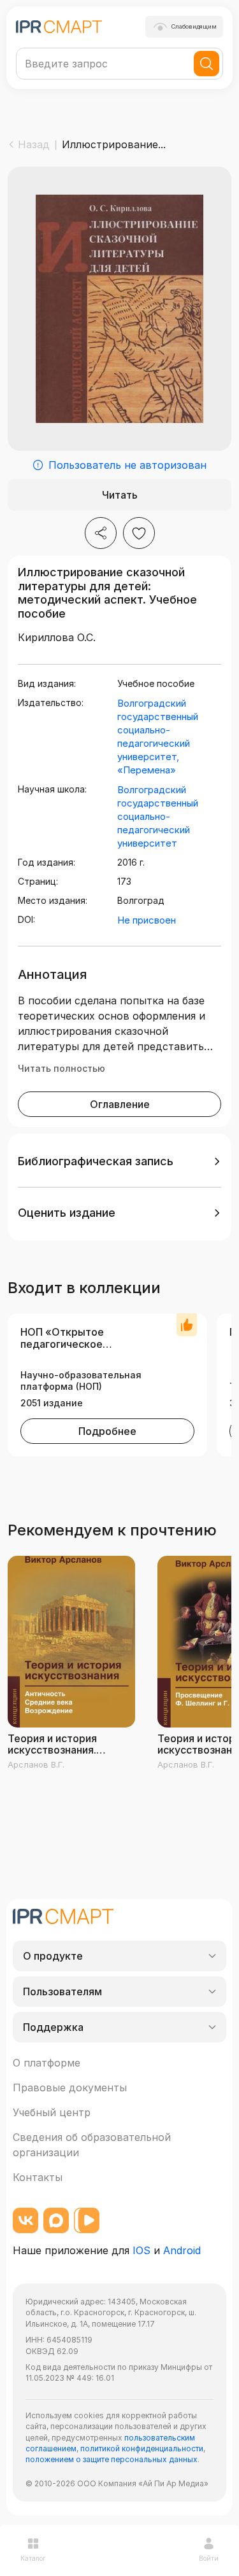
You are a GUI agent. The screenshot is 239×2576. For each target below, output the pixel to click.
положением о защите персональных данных (112, 2459)
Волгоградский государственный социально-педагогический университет (158, 816)
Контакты (38, 2177)
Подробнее (107, 1431)
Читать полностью (62, 1068)
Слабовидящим (194, 26)
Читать (120, 495)
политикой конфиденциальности (142, 2448)
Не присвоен (147, 920)
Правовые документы (70, 2088)
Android (182, 2250)
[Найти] (206, 64)
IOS (141, 2250)
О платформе (47, 2063)
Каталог (33, 2558)
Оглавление (120, 1104)
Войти (209, 2558)
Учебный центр (52, 2112)
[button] (119, 1161)
